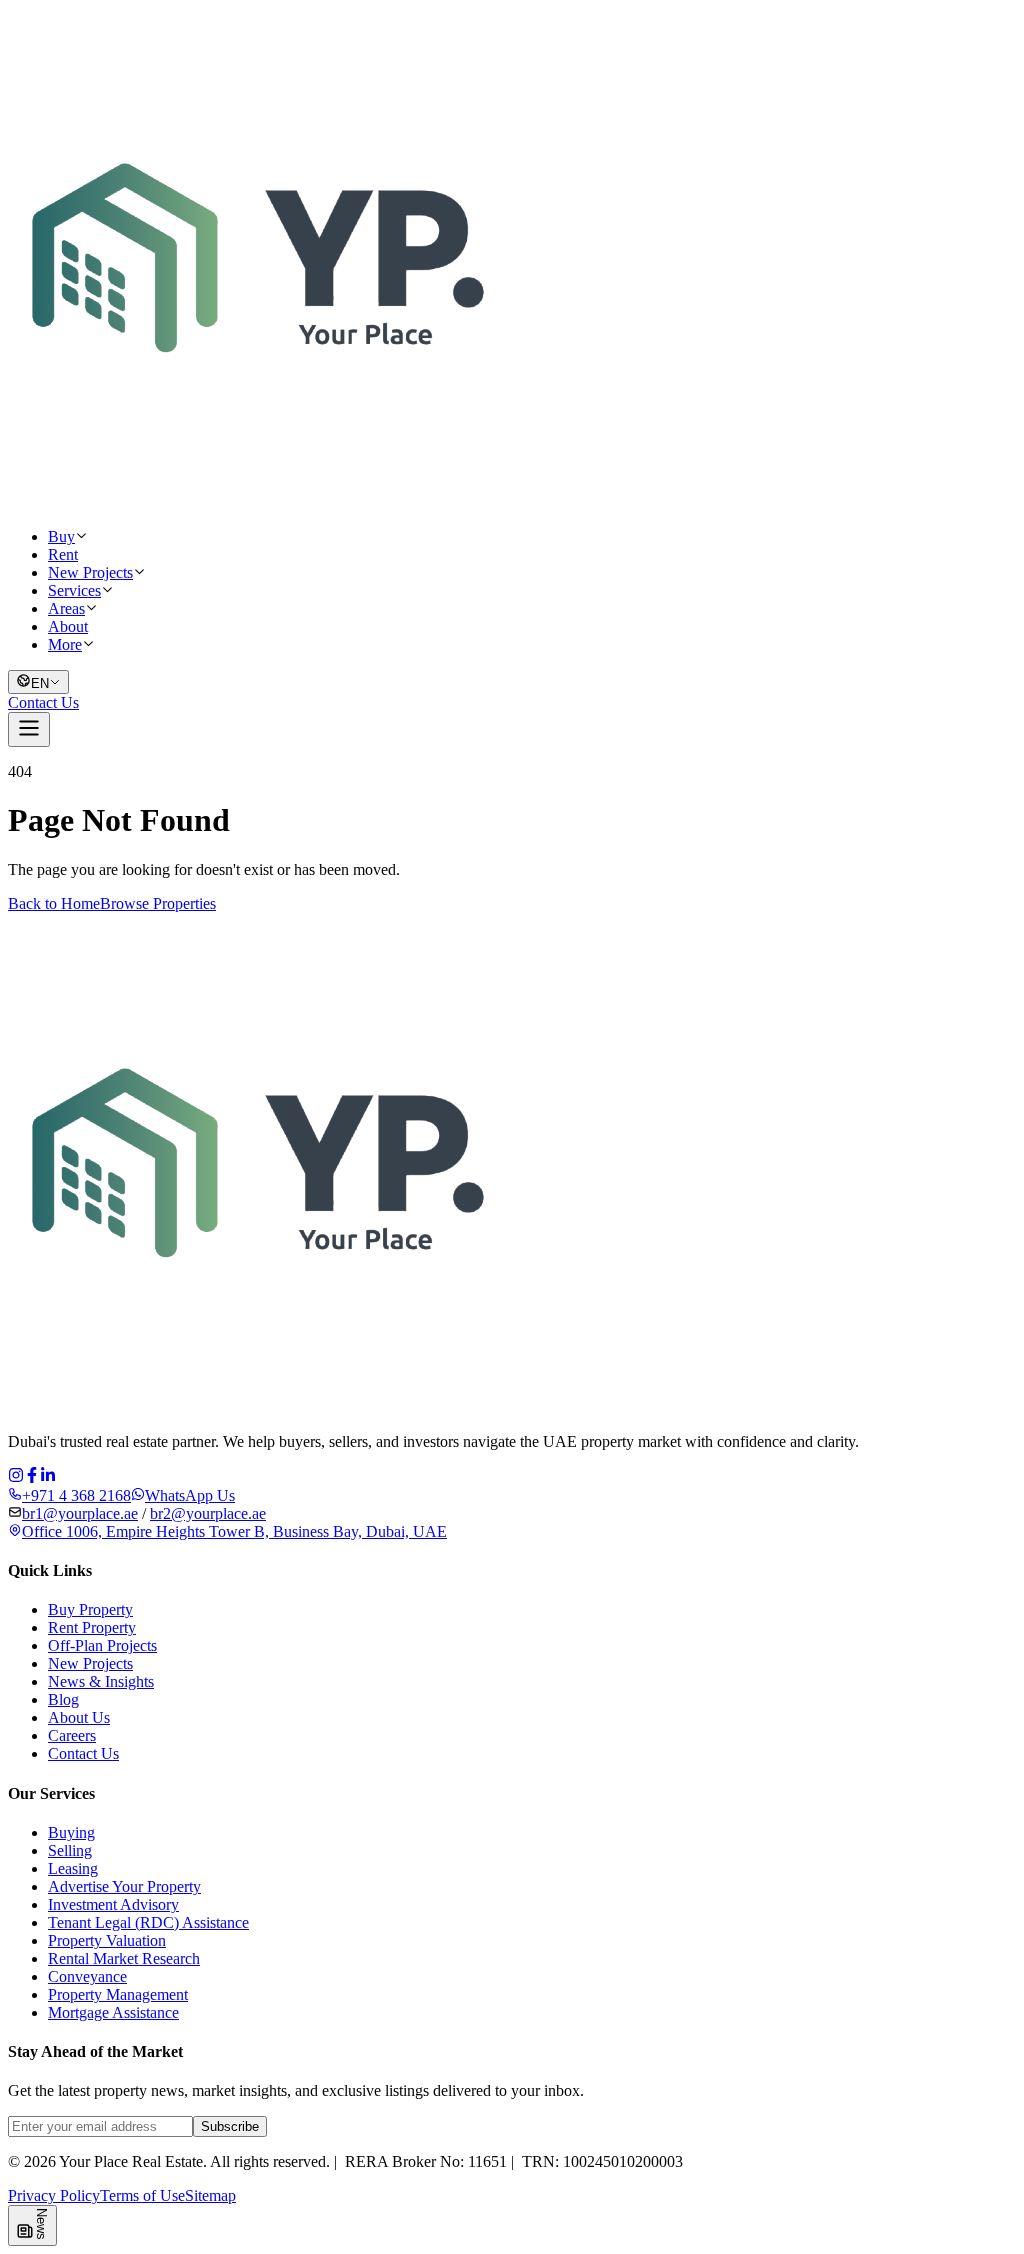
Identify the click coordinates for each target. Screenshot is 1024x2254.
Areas (66, 608)
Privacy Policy (54, 2195)
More (65, 644)
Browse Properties (158, 903)
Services (74, 590)
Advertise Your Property (124, 1886)
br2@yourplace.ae (208, 1513)
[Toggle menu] (29, 729)
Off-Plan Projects (102, 1645)
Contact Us (43, 702)
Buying (71, 1832)
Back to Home (54, 903)
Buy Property (90, 1609)
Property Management (118, 1994)
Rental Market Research (124, 1958)
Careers (72, 1735)
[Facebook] (32, 1477)
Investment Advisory (113, 1904)
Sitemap (210, 2195)
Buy (61, 536)
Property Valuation (107, 1940)
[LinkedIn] (48, 1477)
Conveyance (87, 1976)
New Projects (90, 572)
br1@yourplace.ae (80, 1513)
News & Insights (101, 1681)
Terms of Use (142, 2195)
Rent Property (92, 1627)
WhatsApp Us (190, 1495)
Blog (63, 1699)
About (68, 626)
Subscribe (230, 2126)
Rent (63, 554)
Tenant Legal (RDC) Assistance (148, 1922)
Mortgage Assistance (113, 2012)
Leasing (73, 1868)
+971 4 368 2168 (76, 1495)
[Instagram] (16, 1477)
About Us (79, 1717)
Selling (70, 1850)
